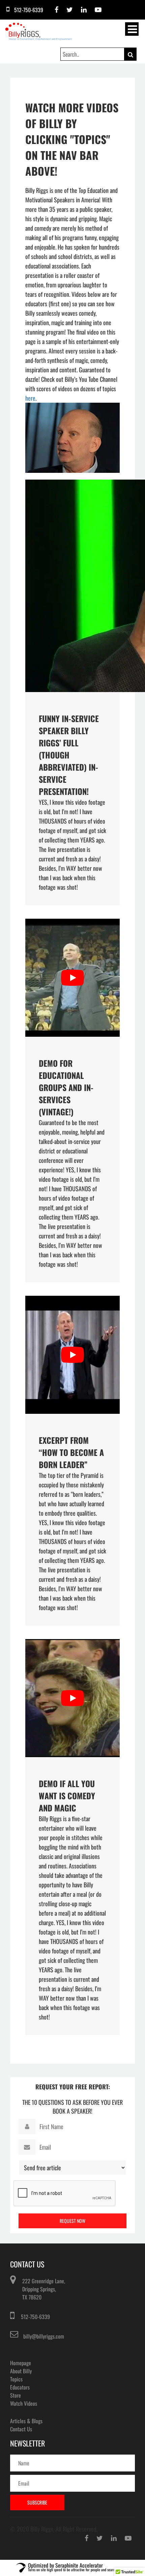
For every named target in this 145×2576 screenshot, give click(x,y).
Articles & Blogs (26, 2421)
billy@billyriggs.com (44, 2336)
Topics (16, 2379)
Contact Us (21, 2429)
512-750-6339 (35, 2317)
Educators (20, 2387)
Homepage (21, 2363)
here (30, 398)
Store (16, 2395)
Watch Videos (24, 2403)
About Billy (21, 2371)
